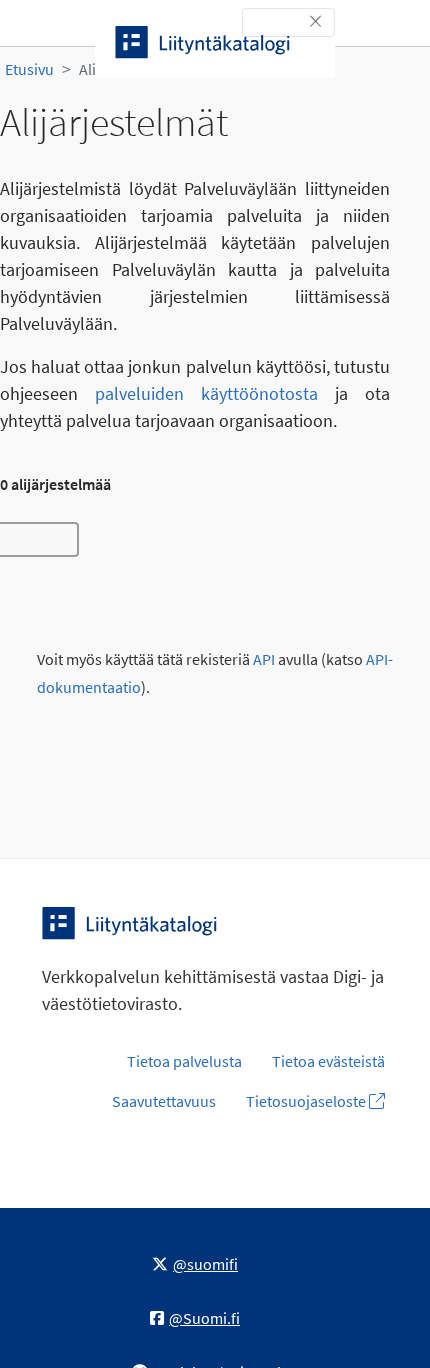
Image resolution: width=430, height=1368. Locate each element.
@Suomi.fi (204, 1318)
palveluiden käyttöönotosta (206, 393)
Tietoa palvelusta (184, 1061)
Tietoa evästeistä (328, 1061)
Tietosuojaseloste (307, 1101)
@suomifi (205, 1264)
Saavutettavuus (164, 1101)
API (264, 659)
